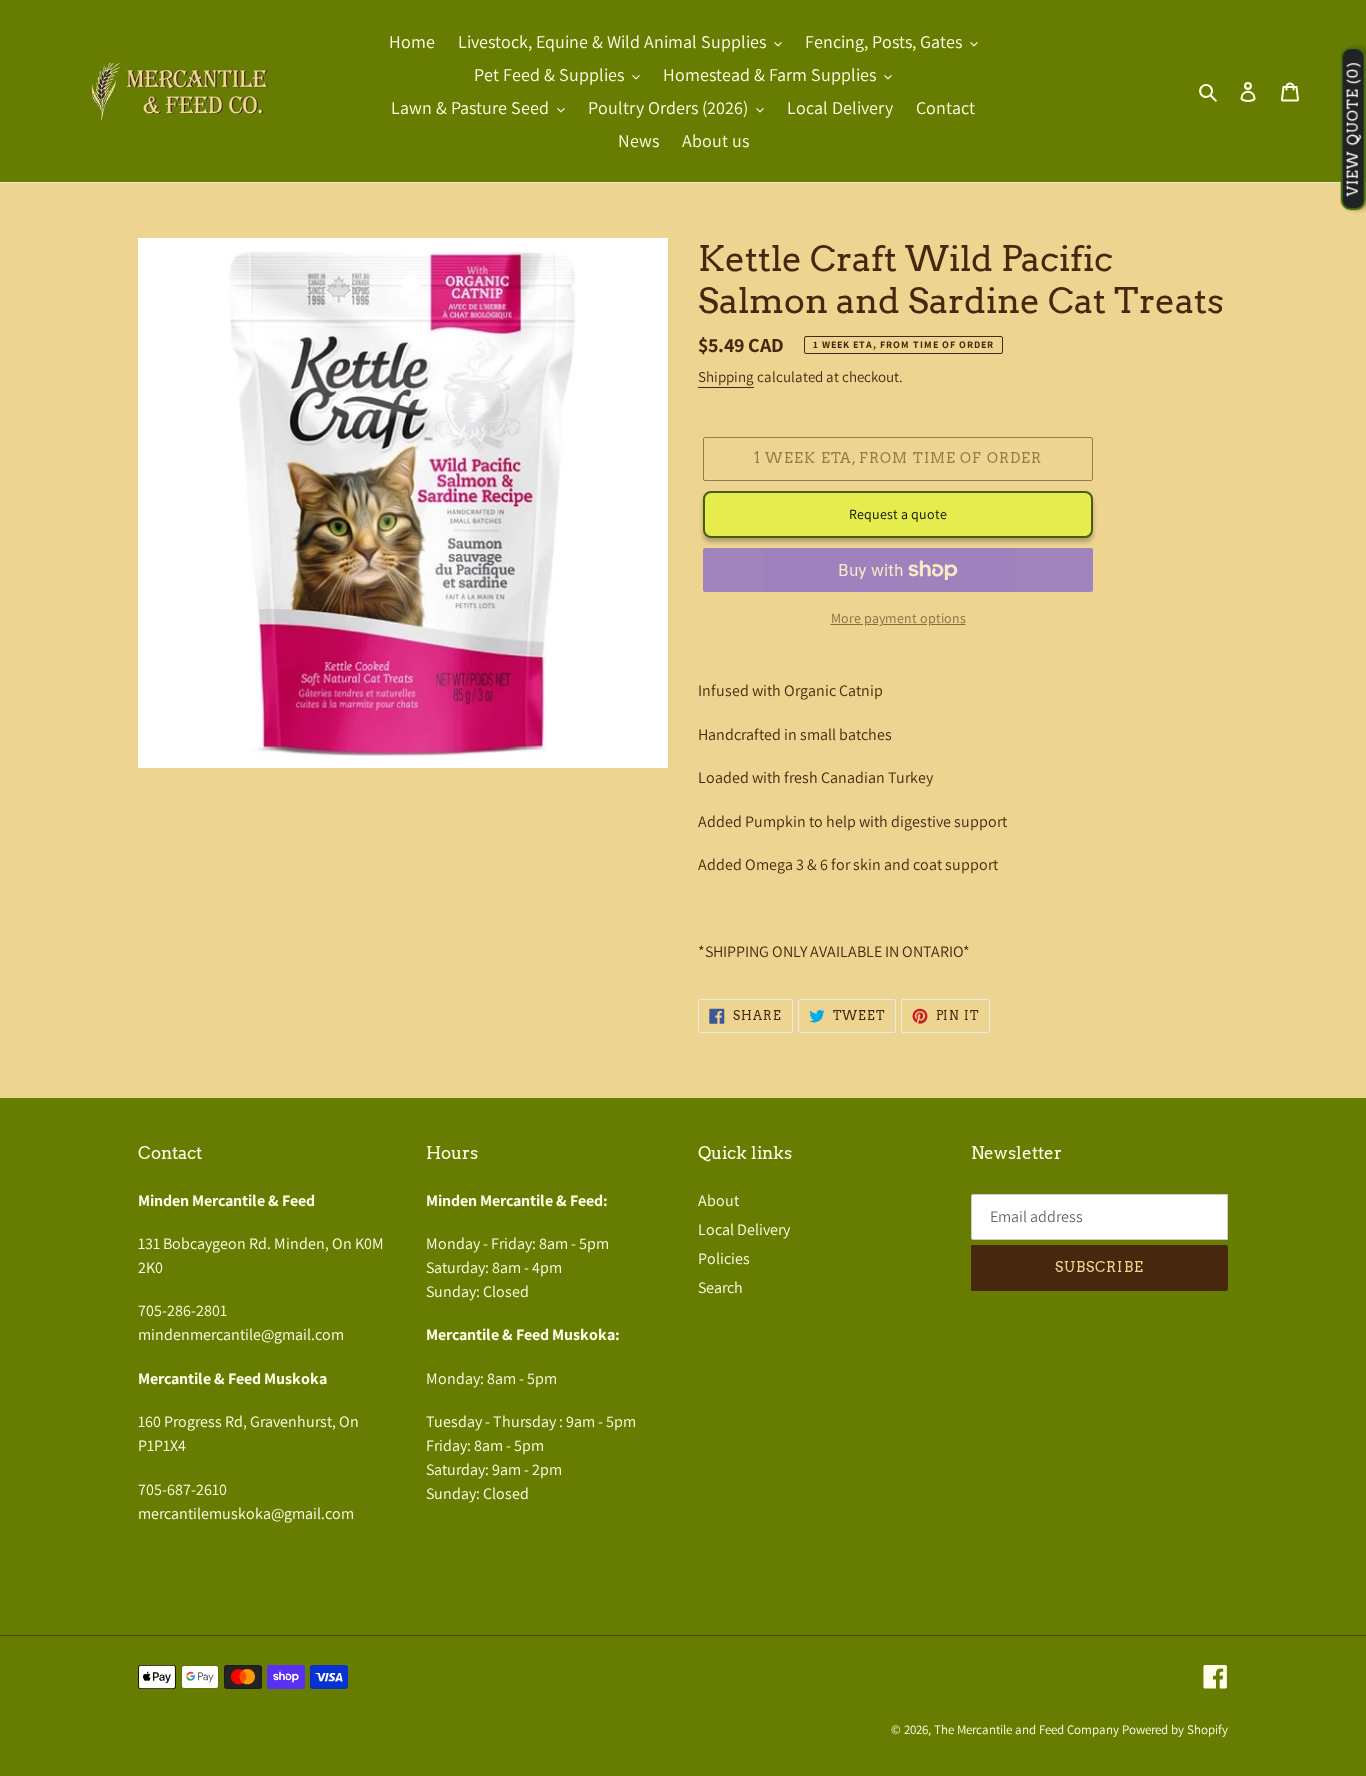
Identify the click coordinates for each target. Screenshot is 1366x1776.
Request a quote (898, 514)
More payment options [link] (898, 618)
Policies (724, 1258)
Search (720, 1287)
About (718, 1200)
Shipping (726, 376)
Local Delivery (744, 1229)
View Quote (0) (1353, 129)
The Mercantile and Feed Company (1026, 1729)
